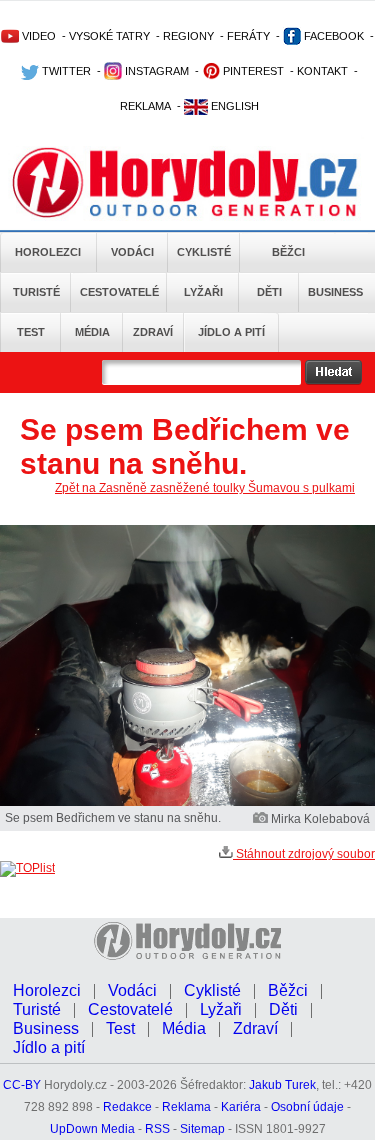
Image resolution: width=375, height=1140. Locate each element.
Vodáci (132, 252)
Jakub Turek (282, 1085)
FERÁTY (248, 36)
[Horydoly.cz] (187, 179)
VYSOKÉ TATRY (109, 36)
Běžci (288, 252)
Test (31, 332)
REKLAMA (145, 106)
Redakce (127, 1107)
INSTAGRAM (155, 71)
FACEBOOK (332, 36)
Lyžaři (203, 292)
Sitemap (202, 1129)
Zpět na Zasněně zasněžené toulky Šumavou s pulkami (205, 488)
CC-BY (22, 1085)
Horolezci (48, 252)
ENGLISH (233, 106)
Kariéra (241, 1107)
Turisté (36, 292)
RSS (157, 1129)
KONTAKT (322, 71)
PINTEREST (252, 71)
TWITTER (65, 71)
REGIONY (188, 36)
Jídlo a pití (231, 332)
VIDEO (37, 36)
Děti (269, 292)
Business (335, 292)
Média (92, 332)
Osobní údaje (307, 1107)
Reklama (186, 1107)
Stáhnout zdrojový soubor (304, 854)
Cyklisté (204, 252)
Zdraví (153, 332)
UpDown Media (92, 1129)
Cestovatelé (119, 292)
